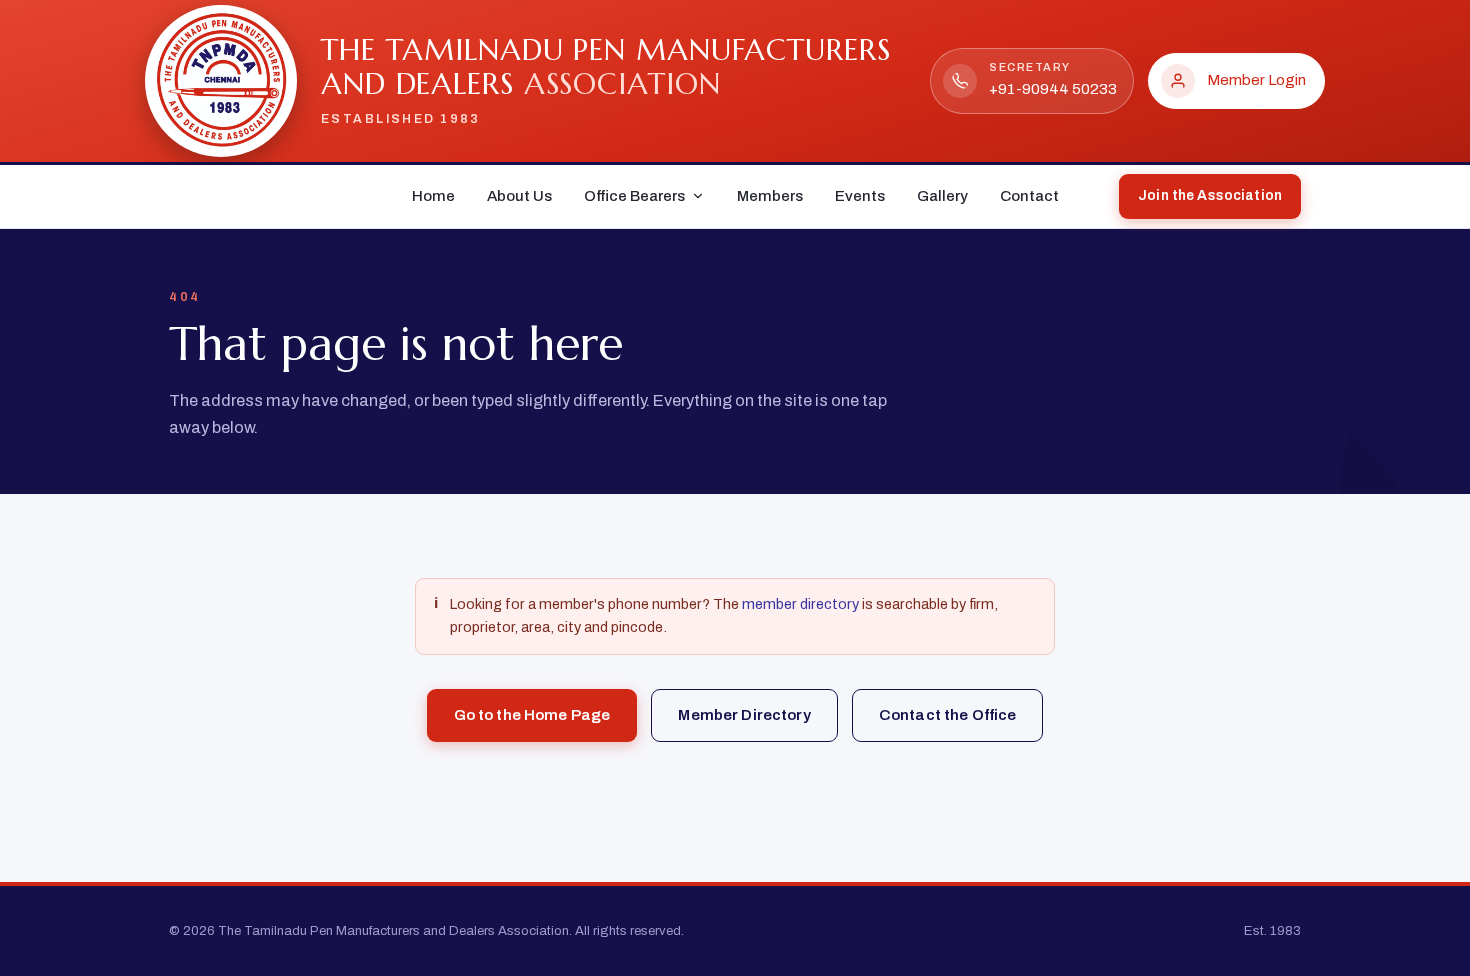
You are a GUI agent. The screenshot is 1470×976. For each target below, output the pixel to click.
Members (770, 196)
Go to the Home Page (532, 715)
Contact (1029, 196)
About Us (519, 196)
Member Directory (744, 715)
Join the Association (1210, 195)
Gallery (942, 196)
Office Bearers (634, 196)
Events (860, 196)
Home (433, 196)
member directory (800, 604)
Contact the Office (948, 715)
